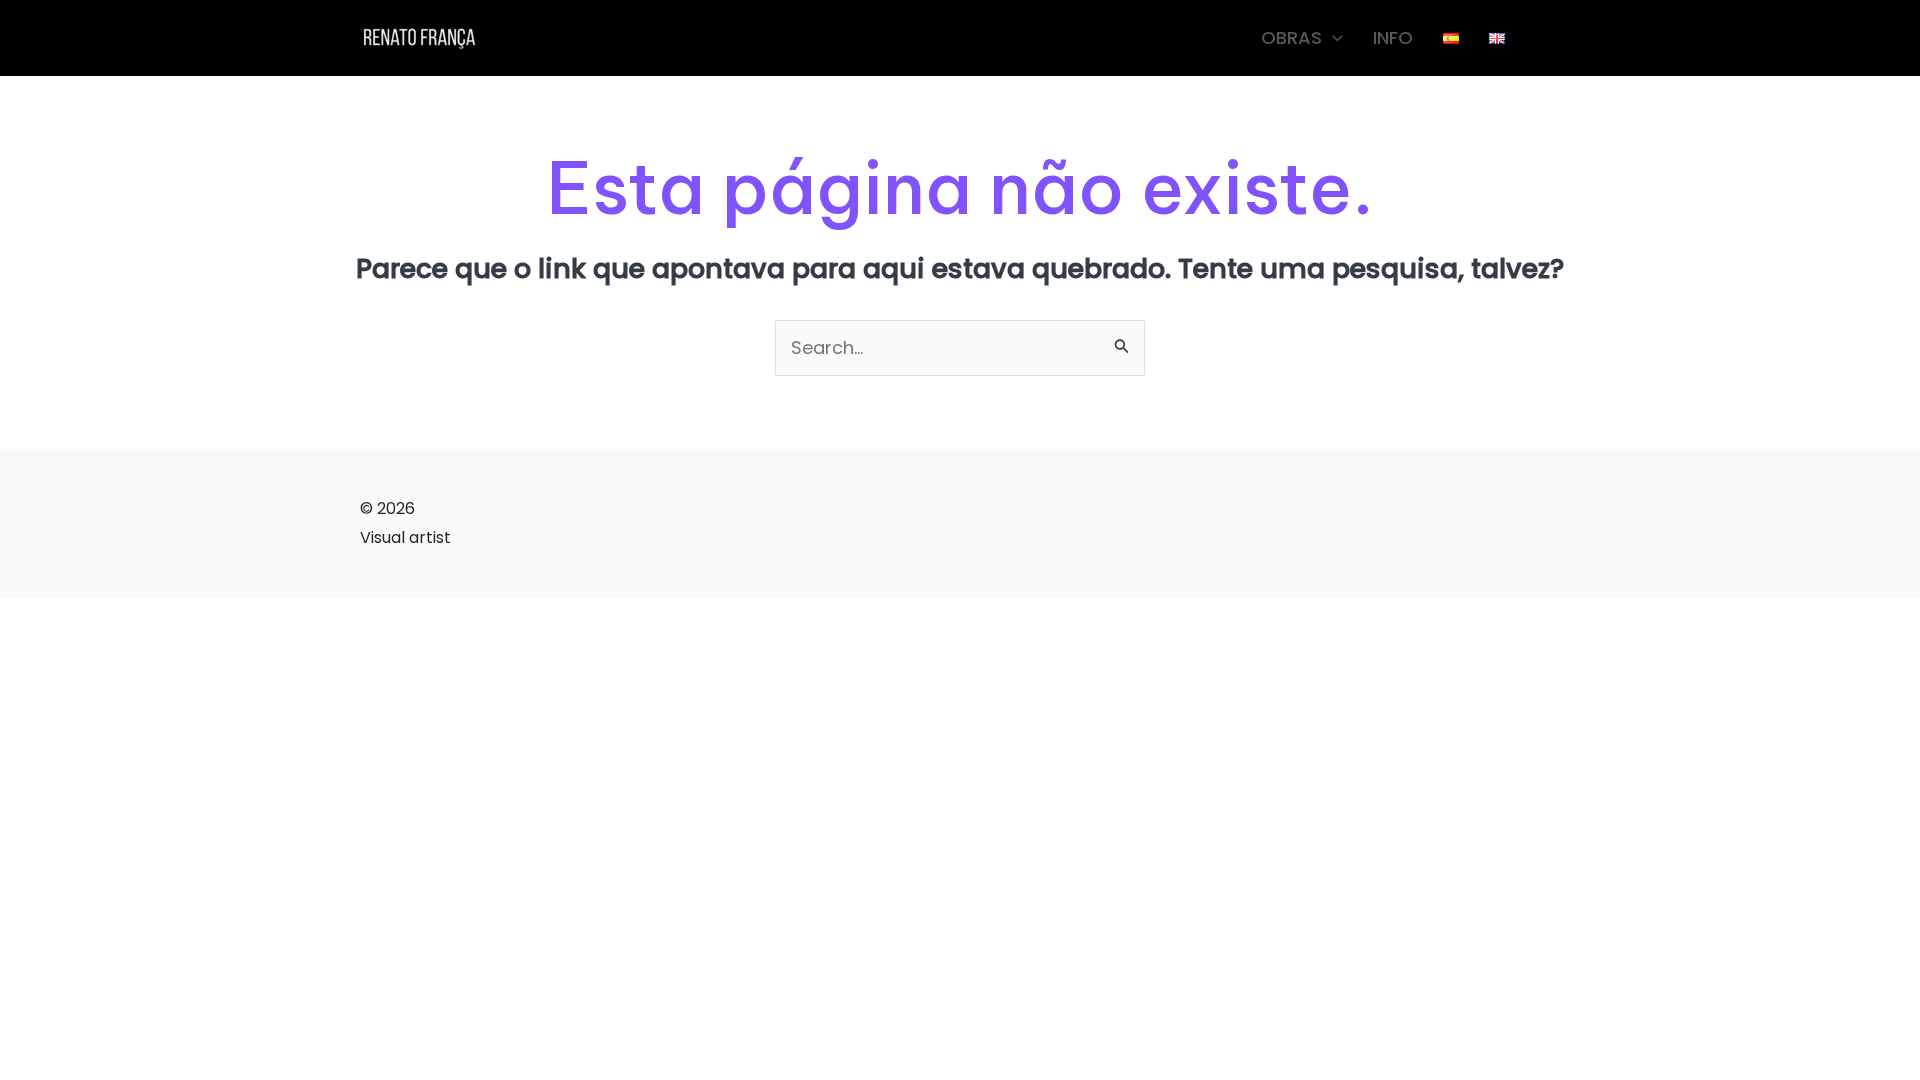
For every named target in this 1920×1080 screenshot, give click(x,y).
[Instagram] (1550, 39)
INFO (1393, 37)
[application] (1332, 38)
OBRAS (1291, 37)
